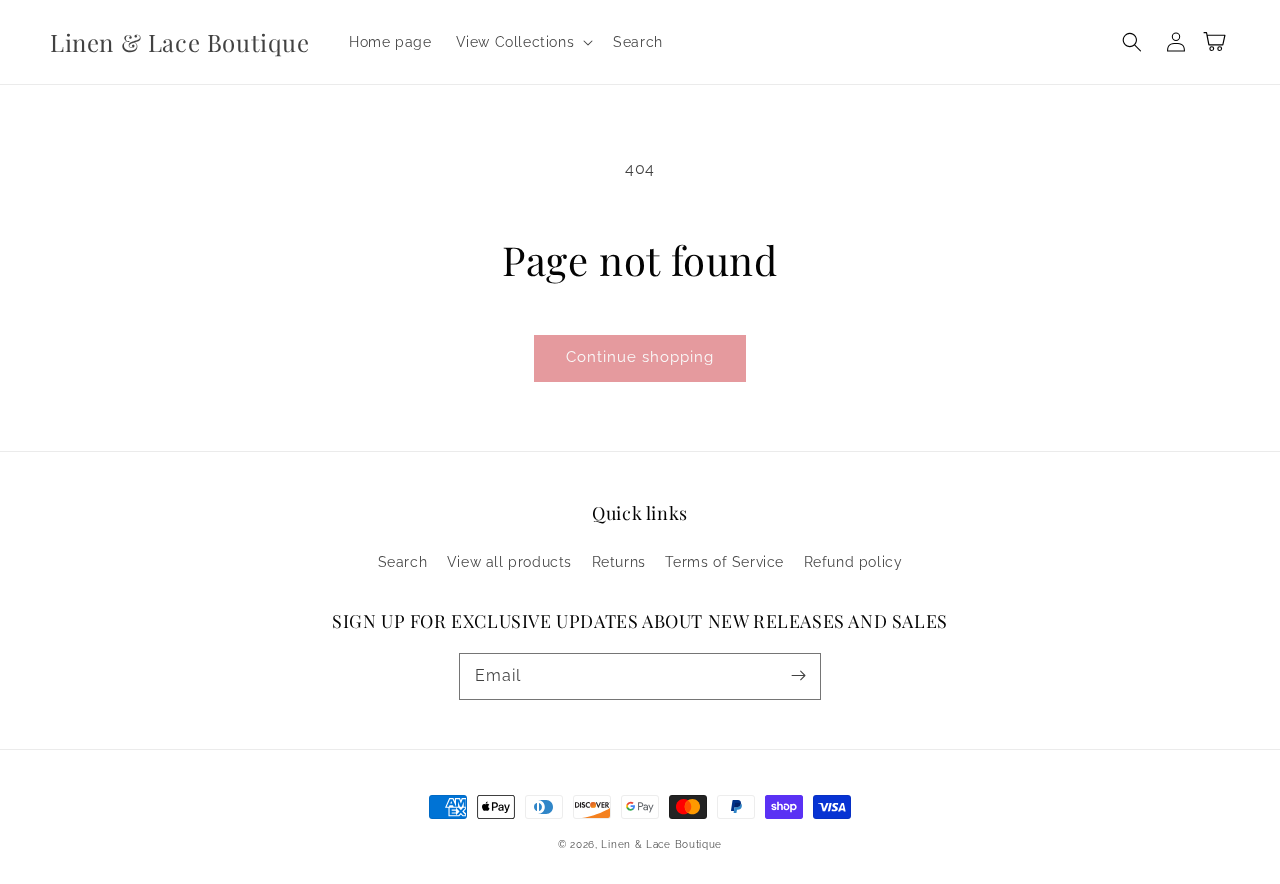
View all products (509, 562)
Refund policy (853, 562)
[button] (523, 42)
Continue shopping (640, 357)
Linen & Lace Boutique (661, 844)
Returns (619, 562)
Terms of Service (724, 562)
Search (403, 562)
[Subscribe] (798, 676)
